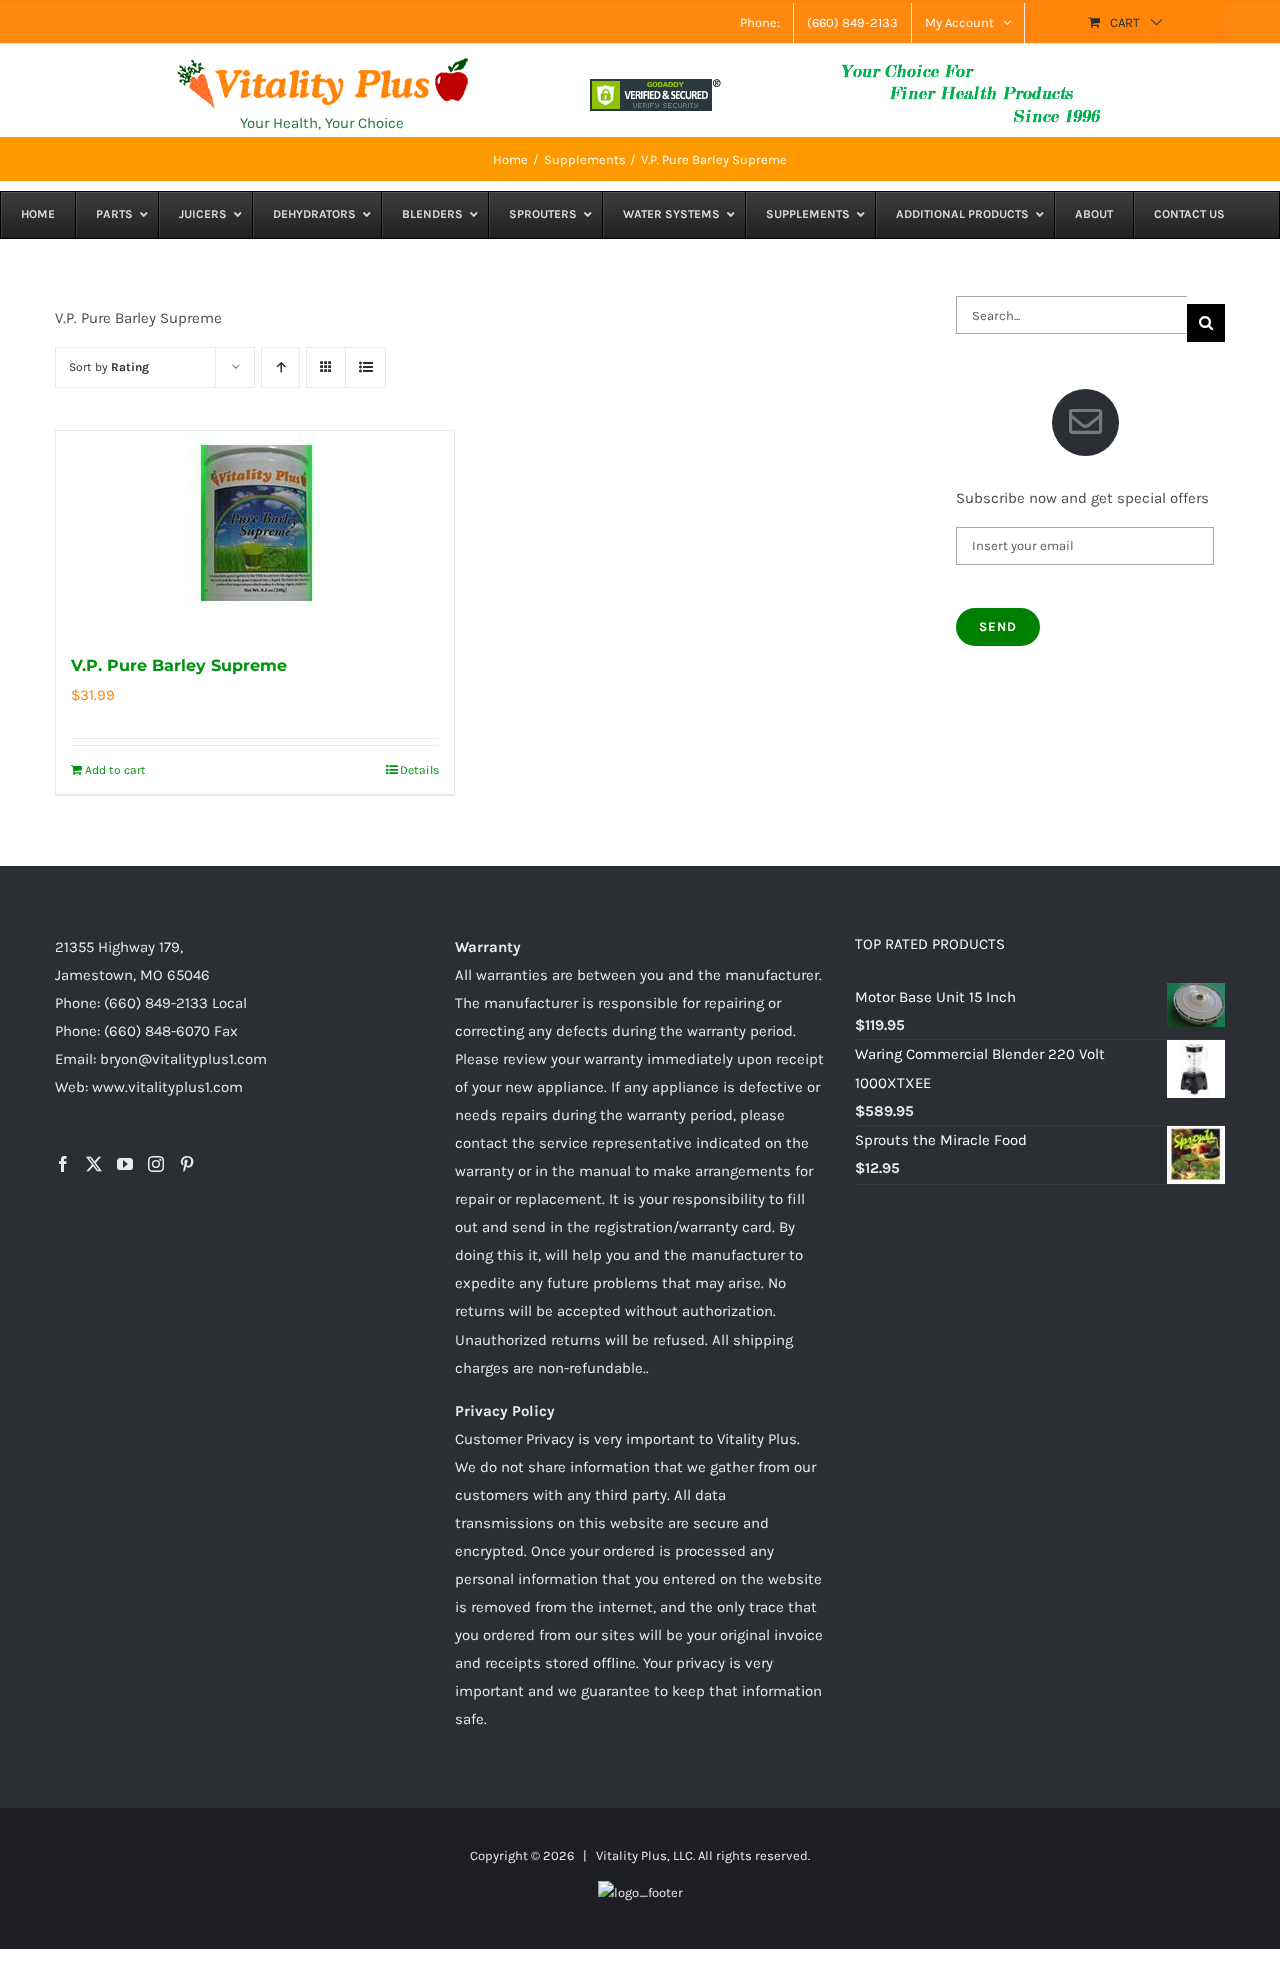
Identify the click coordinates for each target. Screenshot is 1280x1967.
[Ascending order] (280, 367)
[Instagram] (156, 1164)
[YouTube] (125, 1164)
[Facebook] (63, 1164)
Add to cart (115, 770)
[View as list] (365, 367)
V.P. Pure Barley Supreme (179, 665)
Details (419, 770)
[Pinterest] (187, 1164)
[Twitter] (94, 1164)
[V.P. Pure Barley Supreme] (255, 531)
